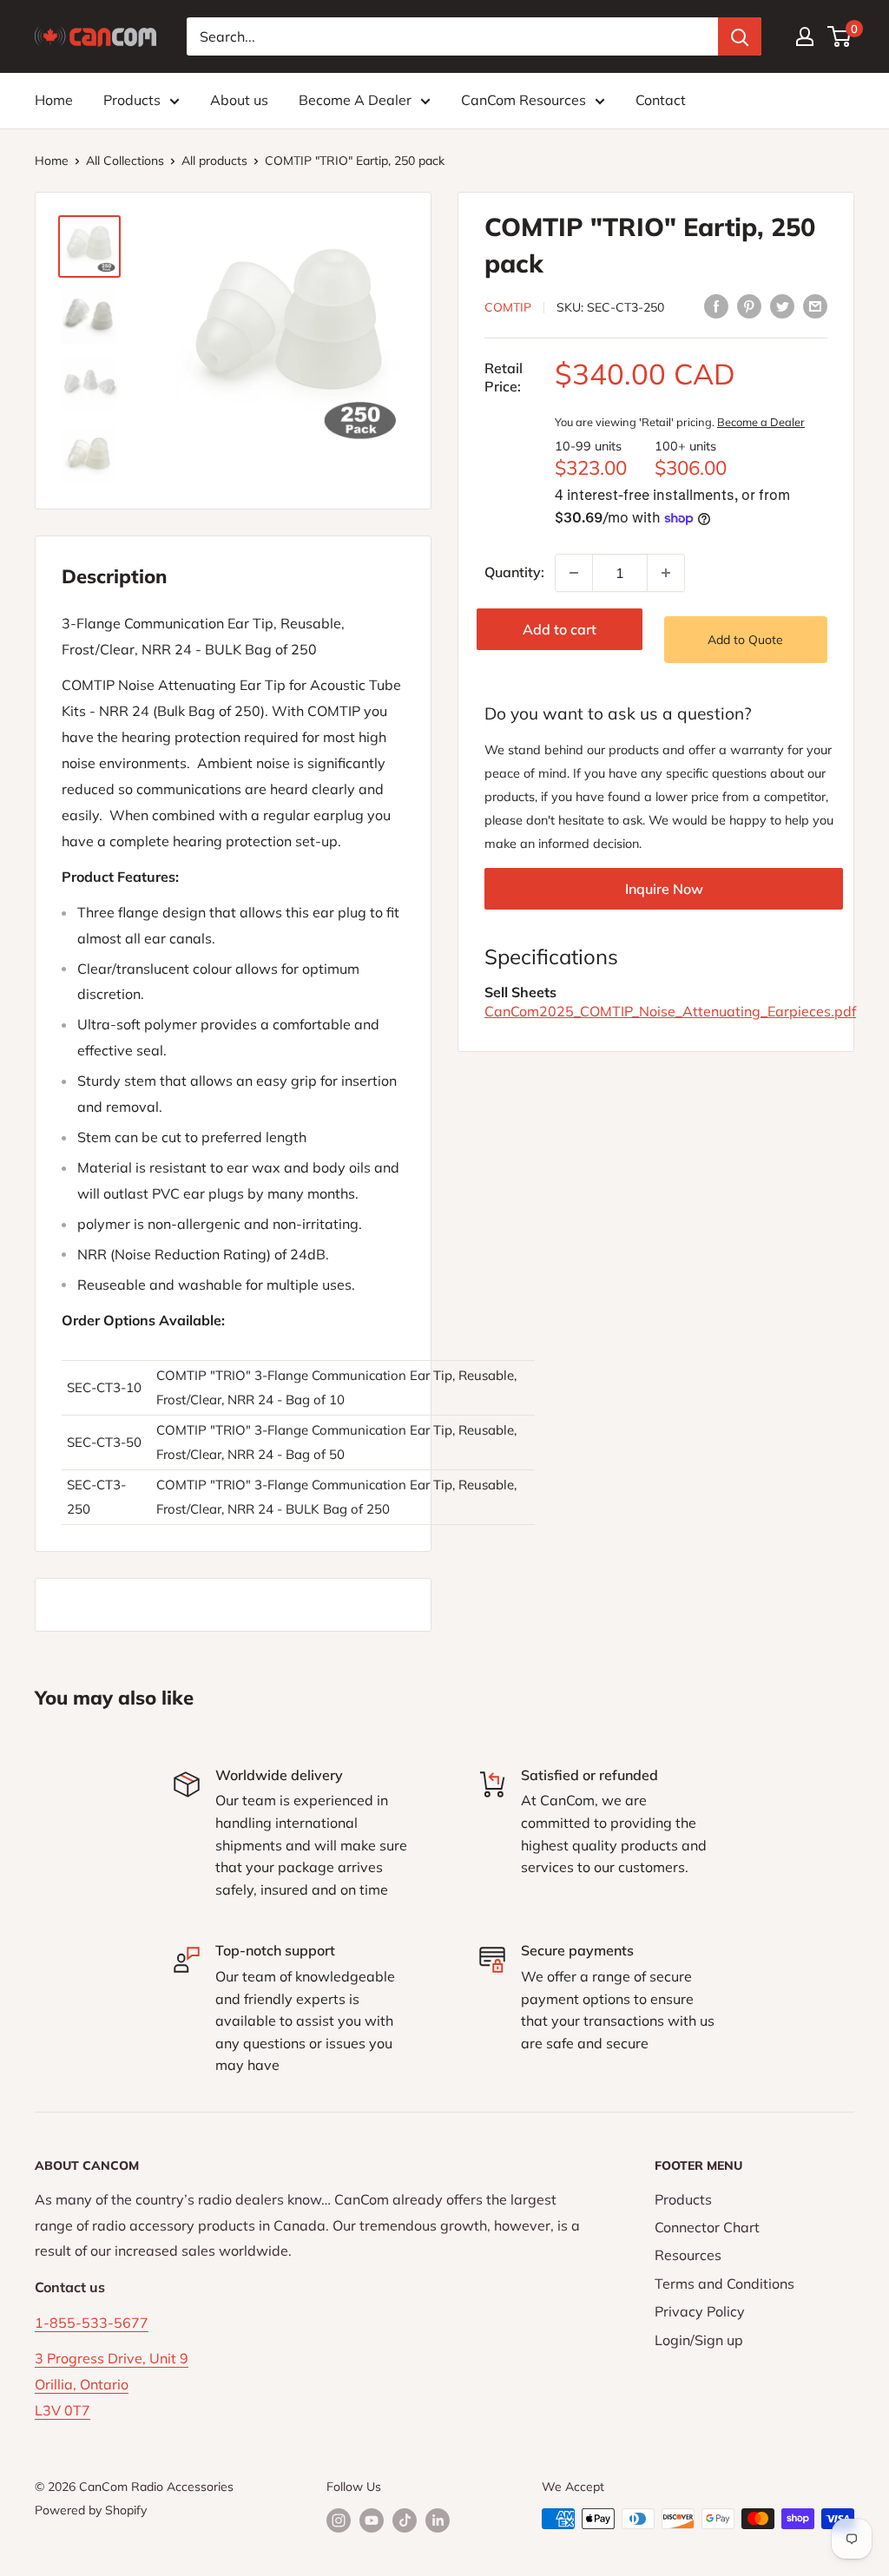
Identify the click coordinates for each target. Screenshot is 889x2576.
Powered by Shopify (91, 2510)
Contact (661, 100)
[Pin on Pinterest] (749, 306)
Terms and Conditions (724, 2284)
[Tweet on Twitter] (782, 306)
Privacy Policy (700, 2311)
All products (214, 161)
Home (54, 100)
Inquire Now (664, 889)
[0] (840, 36)
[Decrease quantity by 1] (574, 573)
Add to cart (560, 629)
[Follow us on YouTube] (372, 2521)
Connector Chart (707, 2227)
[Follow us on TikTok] (405, 2521)
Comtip (508, 307)
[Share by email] (815, 306)
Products (132, 100)
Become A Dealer (355, 100)
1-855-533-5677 (92, 2323)
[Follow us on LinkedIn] (438, 2521)
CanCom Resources (524, 100)
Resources (688, 2255)
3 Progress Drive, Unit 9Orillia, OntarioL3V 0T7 (112, 2384)
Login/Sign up (699, 2340)
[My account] (805, 36)
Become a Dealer (761, 422)
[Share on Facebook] (716, 306)
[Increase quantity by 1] (666, 573)
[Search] (740, 36)
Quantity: (514, 572)
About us (239, 100)
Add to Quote (745, 640)
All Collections (125, 161)
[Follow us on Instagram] (339, 2521)
